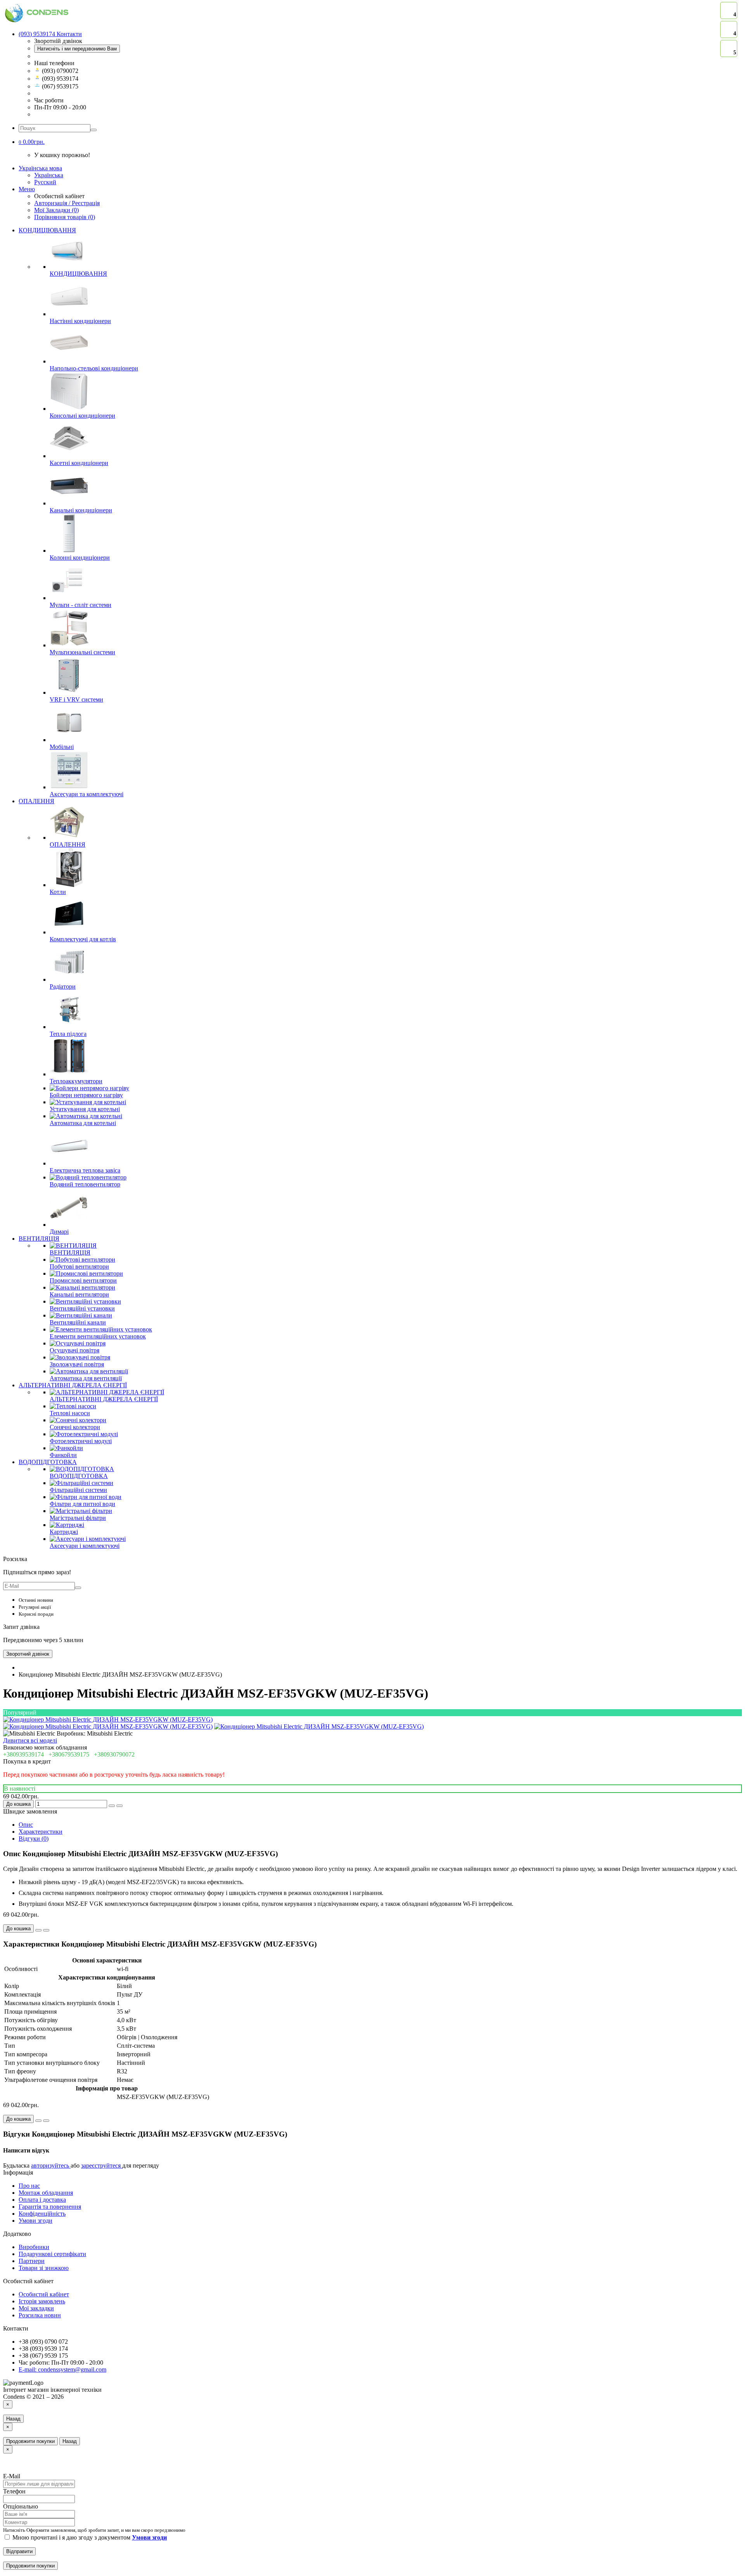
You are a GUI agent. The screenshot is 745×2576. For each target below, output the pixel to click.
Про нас (29, 2186)
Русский (45, 182)
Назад (13, 2419)
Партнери (32, 2261)
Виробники (34, 2247)
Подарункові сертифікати (52, 2254)
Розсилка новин (40, 2315)
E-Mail (12, 2476)
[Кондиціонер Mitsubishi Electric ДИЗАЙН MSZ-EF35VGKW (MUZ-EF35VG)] (108, 1719)
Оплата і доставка (42, 2200)
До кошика (18, 1804)
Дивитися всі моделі (30, 1740)
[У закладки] (112, 1806)
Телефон (14, 2491)
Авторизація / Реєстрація (67, 203)
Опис (26, 1825)
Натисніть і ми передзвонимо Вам (77, 49)
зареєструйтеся (102, 2165)
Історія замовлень (42, 2301)
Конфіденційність (42, 2214)
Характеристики (41, 1832)
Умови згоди (36, 2221)
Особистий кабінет (44, 2294)
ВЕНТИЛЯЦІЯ (39, 1239)
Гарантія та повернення (50, 2207)
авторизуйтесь (51, 2165)
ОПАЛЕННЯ (36, 801)
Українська (49, 175)
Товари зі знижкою (44, 2268)
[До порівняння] (120, 1806)
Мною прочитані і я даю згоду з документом (89, 2537)
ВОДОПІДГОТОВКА (48, 1462)
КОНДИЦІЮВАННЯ (47, 230)
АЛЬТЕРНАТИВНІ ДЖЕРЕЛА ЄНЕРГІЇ (73, 1385)
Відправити (19, 2551)
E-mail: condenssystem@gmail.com (62, 2369)
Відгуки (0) (34, 1839)
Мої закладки (36, 2308)
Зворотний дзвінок (28, 1654)
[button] (32, 142)
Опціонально (21, 2506)
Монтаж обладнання (46, 2193)
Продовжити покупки (30, 2441)
